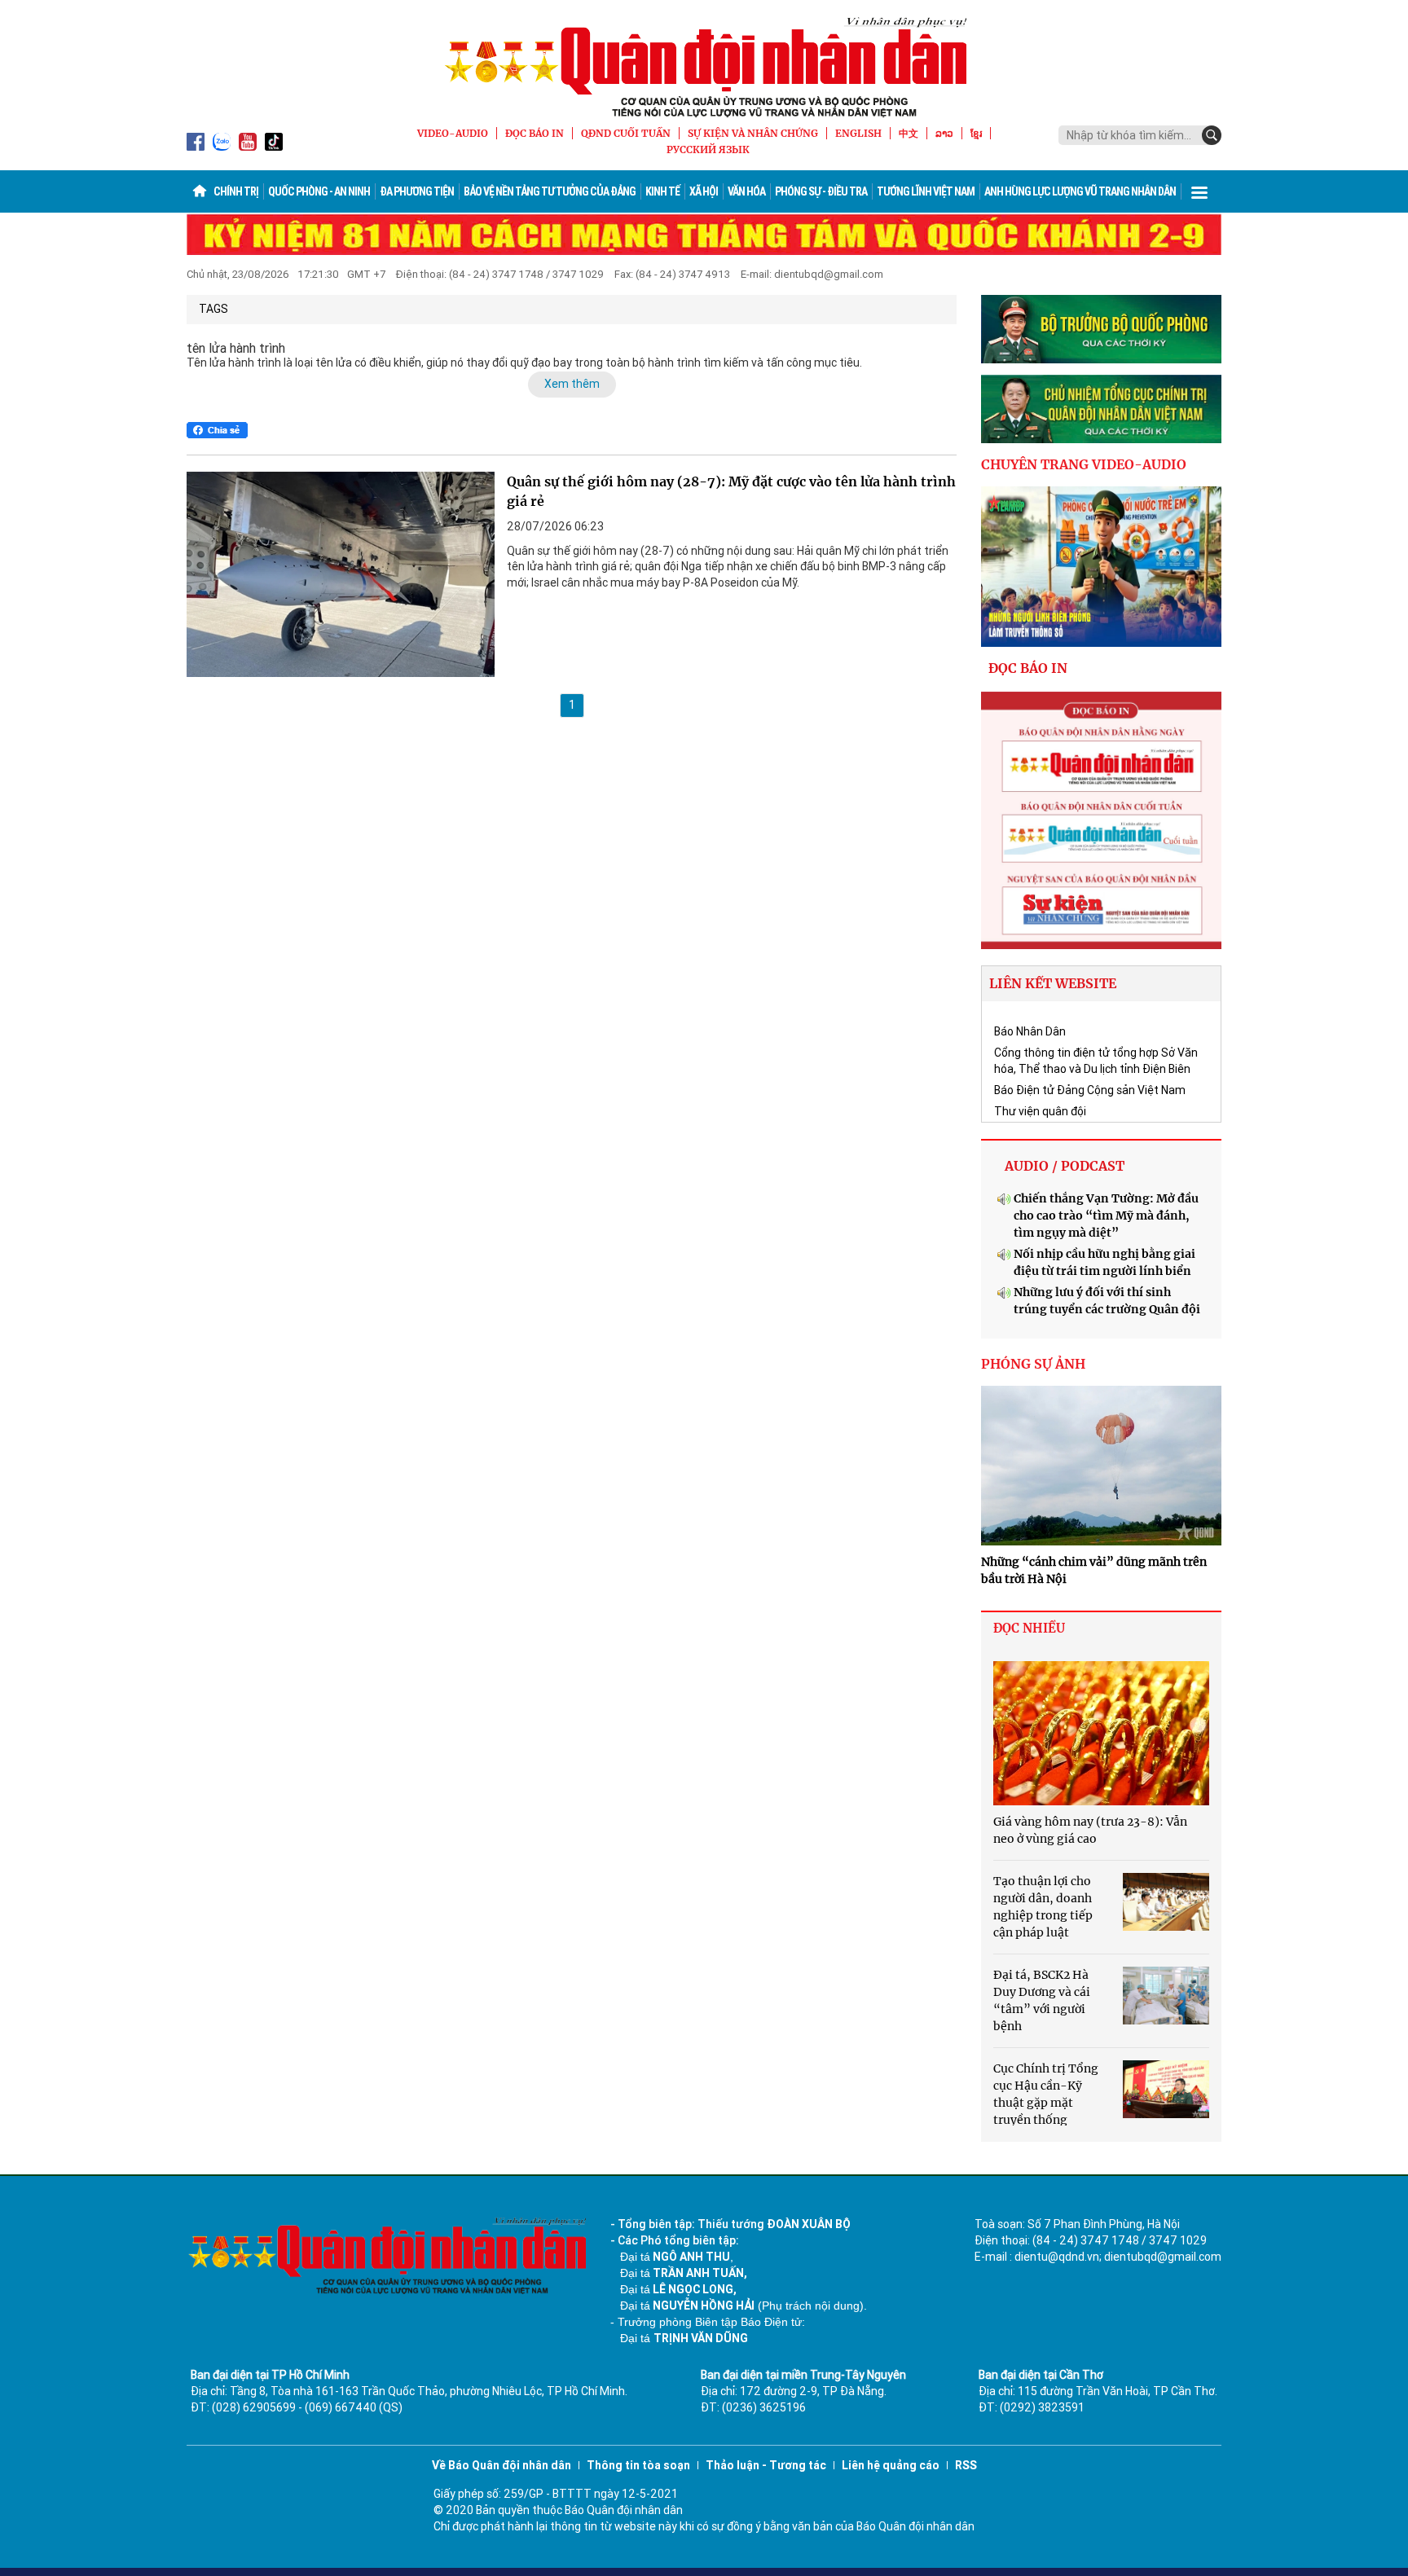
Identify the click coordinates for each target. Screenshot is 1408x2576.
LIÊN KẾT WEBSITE (1053, 983)
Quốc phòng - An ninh (319, 191)
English (858, 133)
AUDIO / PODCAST (1065, 1166)
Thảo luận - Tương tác (766, 2465)
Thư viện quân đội (1040, 1111)
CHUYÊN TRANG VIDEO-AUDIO (1084, 464)
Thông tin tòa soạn (638, 2465)
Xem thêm (572, 384)
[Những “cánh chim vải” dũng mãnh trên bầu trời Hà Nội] (1101, 1466)
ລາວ (944, 133)
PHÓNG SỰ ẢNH (1033, 1364)
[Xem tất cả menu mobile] (1199, 191)
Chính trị (236, 191)
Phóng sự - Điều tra (821, 191)
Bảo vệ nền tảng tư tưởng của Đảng (550, 191)
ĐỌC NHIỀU (1029, 1628)
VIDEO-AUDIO (453, 133)
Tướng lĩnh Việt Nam (926, 191)
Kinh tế (662, 191)
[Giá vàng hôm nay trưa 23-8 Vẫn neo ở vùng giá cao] (1101, 1733)
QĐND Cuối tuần (626, 133)
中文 (909, 133)
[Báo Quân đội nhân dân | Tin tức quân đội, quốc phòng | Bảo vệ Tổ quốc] (704, 67)
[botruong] (1101, 329)
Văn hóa (746, 191)
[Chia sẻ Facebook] (217, 430)
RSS (966, 2465)
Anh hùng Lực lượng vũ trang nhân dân (1080, 191)
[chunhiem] (1101, 409)
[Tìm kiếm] (1212, 135)
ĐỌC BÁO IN (535, 133)
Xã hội (704, 191)
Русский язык (708, 149)
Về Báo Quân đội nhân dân (502, 2465)
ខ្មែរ (976, 133)
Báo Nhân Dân (1030, 1031)
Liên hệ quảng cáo (891, 2465)
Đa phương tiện (417, 191)
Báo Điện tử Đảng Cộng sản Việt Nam (1090, 1090)
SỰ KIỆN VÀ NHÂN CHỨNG (753, 133)
